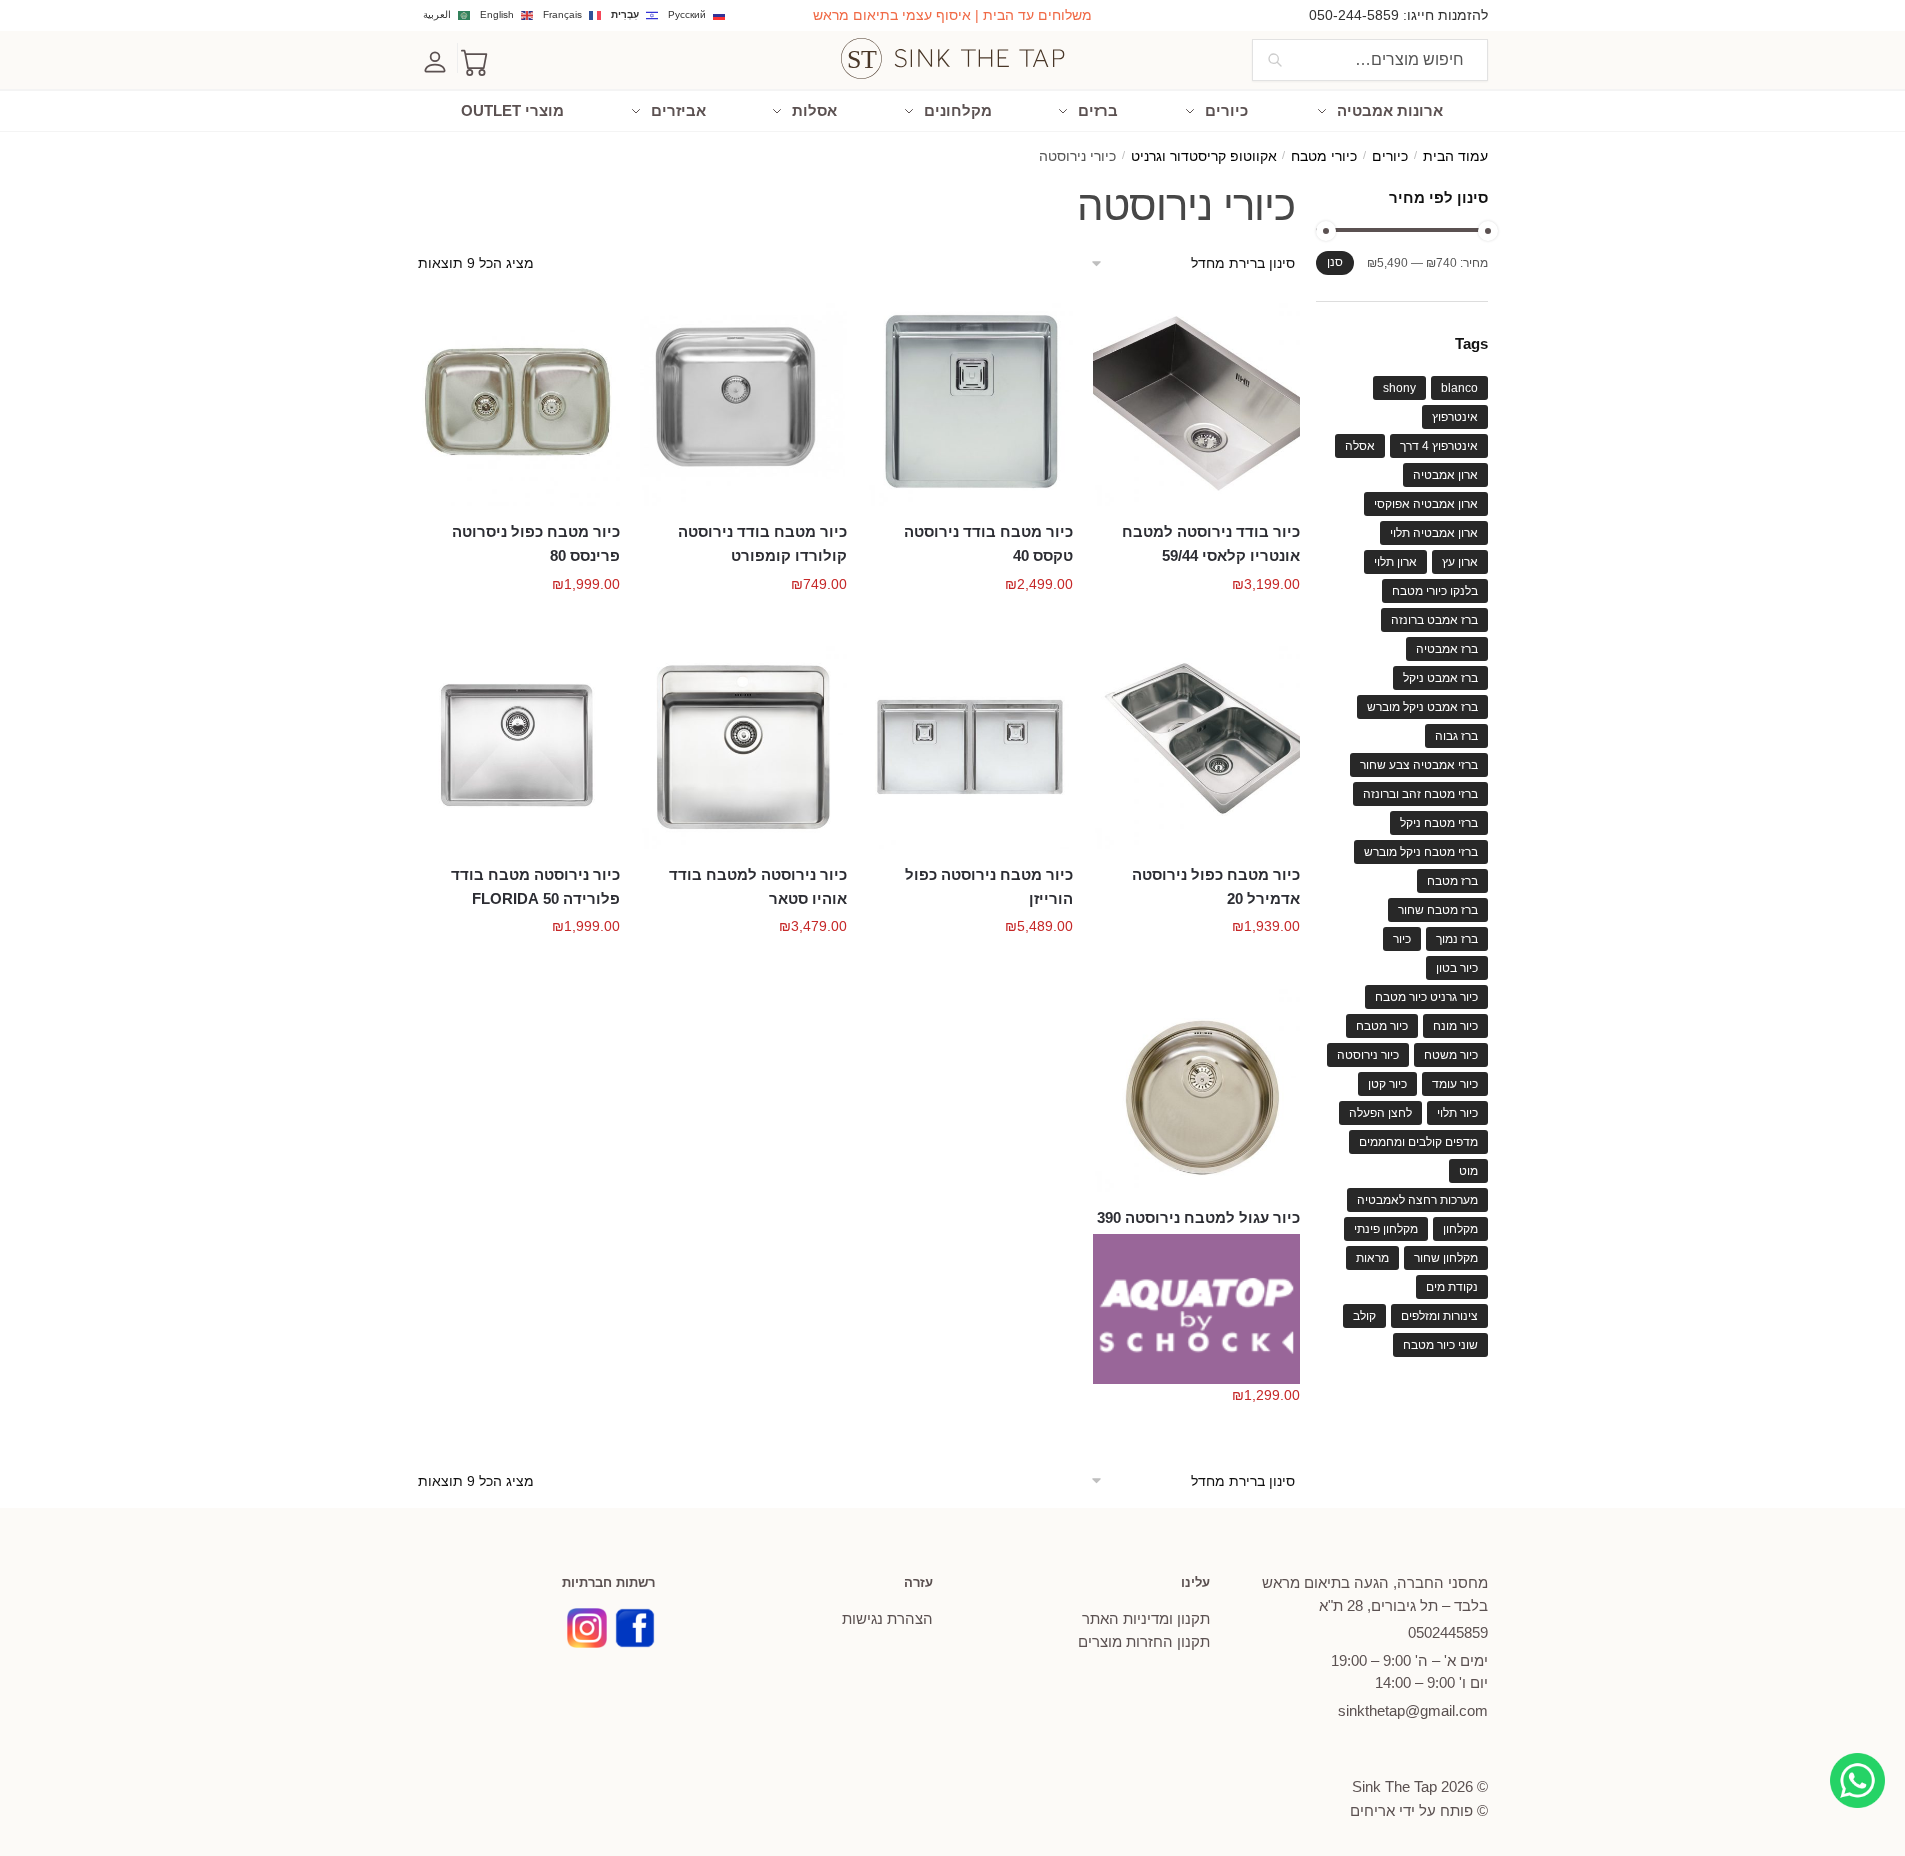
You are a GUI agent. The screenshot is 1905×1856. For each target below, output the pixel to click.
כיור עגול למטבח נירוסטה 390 (1198, 1217)
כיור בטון (1457, 968)
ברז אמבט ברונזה (1434, 620)
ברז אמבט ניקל (1440, 678)
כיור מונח (1455, 1026)
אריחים (1372, 1810)
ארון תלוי (1395, 562)
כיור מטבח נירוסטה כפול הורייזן (989, 886)
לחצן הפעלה (1380, 1113)
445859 (1448, 1632)
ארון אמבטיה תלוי (1434, 533)
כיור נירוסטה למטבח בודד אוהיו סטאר (758, 886)
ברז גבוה (1456, 736)
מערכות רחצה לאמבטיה (1417, 1200)
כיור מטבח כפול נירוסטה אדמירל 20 (1216, 886)
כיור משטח (1451, 1055)
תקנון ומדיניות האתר (1146, 1618)
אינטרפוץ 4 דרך (1439, 446)
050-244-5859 (1354, 15)
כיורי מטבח (1324, 156)
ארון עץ (1460, 562)
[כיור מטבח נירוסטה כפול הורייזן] (970, 745)
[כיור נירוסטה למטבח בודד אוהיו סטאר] (743, 745)
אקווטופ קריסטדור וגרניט (1204, 156)
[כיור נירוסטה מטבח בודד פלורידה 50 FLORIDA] (517, 745)
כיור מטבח (1382, 1026)
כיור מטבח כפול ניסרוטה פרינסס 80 (536, 543)
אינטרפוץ (1455, 417)
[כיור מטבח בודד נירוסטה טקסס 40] (970, 402)
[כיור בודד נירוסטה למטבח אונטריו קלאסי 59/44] (1196, 402)
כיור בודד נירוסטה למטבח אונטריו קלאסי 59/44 (1211, 543)
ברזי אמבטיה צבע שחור (1419, 765)
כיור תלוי (1457, 1113)
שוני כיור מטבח (1440, 1345)
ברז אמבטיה (1447, 649)
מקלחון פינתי (1386, 1229)
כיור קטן (1387, 1084)
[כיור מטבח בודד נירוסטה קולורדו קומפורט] (743, 402)
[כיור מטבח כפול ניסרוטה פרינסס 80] (517, 402)
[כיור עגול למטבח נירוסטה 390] (1196, 1088)
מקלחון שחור (1446, 1258)
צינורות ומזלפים (1439, 1316)
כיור (1402, 939)
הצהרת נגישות (887, 1618)
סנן (1335, 262)
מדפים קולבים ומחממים (1418, 1142)
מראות (1372, 1258)
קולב (1364, 1316)
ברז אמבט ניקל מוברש (1422, 707)
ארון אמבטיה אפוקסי (1426, 504)
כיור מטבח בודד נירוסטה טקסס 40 (988, 543)
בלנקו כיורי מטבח (1435, 591)
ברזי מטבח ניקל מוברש (1421, 852)
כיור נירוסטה (1368, 1055)
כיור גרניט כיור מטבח (1426, 997)
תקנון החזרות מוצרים (1144, 1641)
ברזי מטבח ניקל (1439, 823)
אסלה (1360, 446)
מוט (1468, 1171)
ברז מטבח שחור (1438, 910)
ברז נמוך (1457, 939)
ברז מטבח (1452, 881)
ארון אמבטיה (1445, 475)
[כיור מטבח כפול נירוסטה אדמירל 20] (1196, 745)
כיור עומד (1455, 1084)
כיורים (1390, 156)
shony (1399, 388)
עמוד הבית (1455, 156)
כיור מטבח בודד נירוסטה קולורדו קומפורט (762, 543)
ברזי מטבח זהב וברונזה (1420, 794)
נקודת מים (1452, 1287)
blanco (1459, 388)
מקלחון (1460, 1229)
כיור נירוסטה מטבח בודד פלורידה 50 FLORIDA (535, 886)
